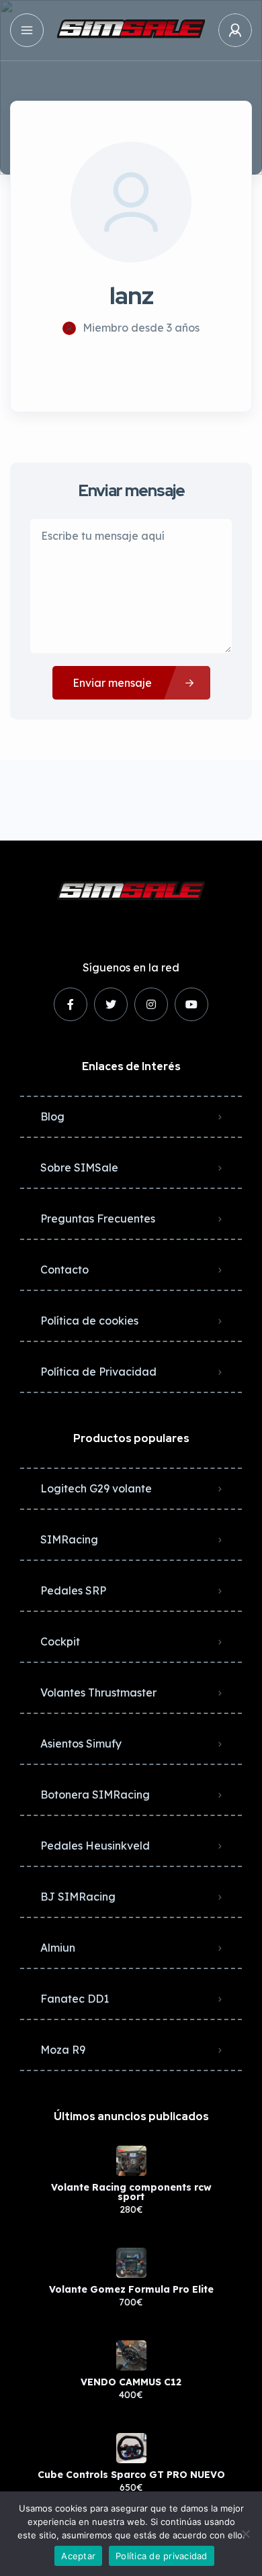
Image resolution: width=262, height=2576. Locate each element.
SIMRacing (69, 1539)
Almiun (58, 1948)
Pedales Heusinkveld (95, 1846)
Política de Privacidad (98, 1372)
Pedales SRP (73, 1590)
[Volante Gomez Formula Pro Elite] (131, 2263)
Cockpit (60, 1641)
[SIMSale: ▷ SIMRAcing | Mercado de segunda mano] (131, 30)
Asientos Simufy (81, 1744)
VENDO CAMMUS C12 (131, 2382)
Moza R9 (63, 2050)
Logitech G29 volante (96, 1488)
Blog (52, 1116)
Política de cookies (89, 1321)
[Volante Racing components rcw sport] (131, 2161)
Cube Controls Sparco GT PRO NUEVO (131, 2475)
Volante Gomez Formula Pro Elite (131, 2289)
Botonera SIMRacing (95, 1795)
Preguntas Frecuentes (98, 1219)
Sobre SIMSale (79, 1167)
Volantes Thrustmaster (98, 1692)
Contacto (64, 1270)
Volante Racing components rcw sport (131, 2192)
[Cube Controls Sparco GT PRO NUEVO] (131, 2448)
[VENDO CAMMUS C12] (131, 2355)
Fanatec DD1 (75, 1999)
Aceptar (78, 2556)
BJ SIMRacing (78, 1897)
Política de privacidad (162, 2556)
